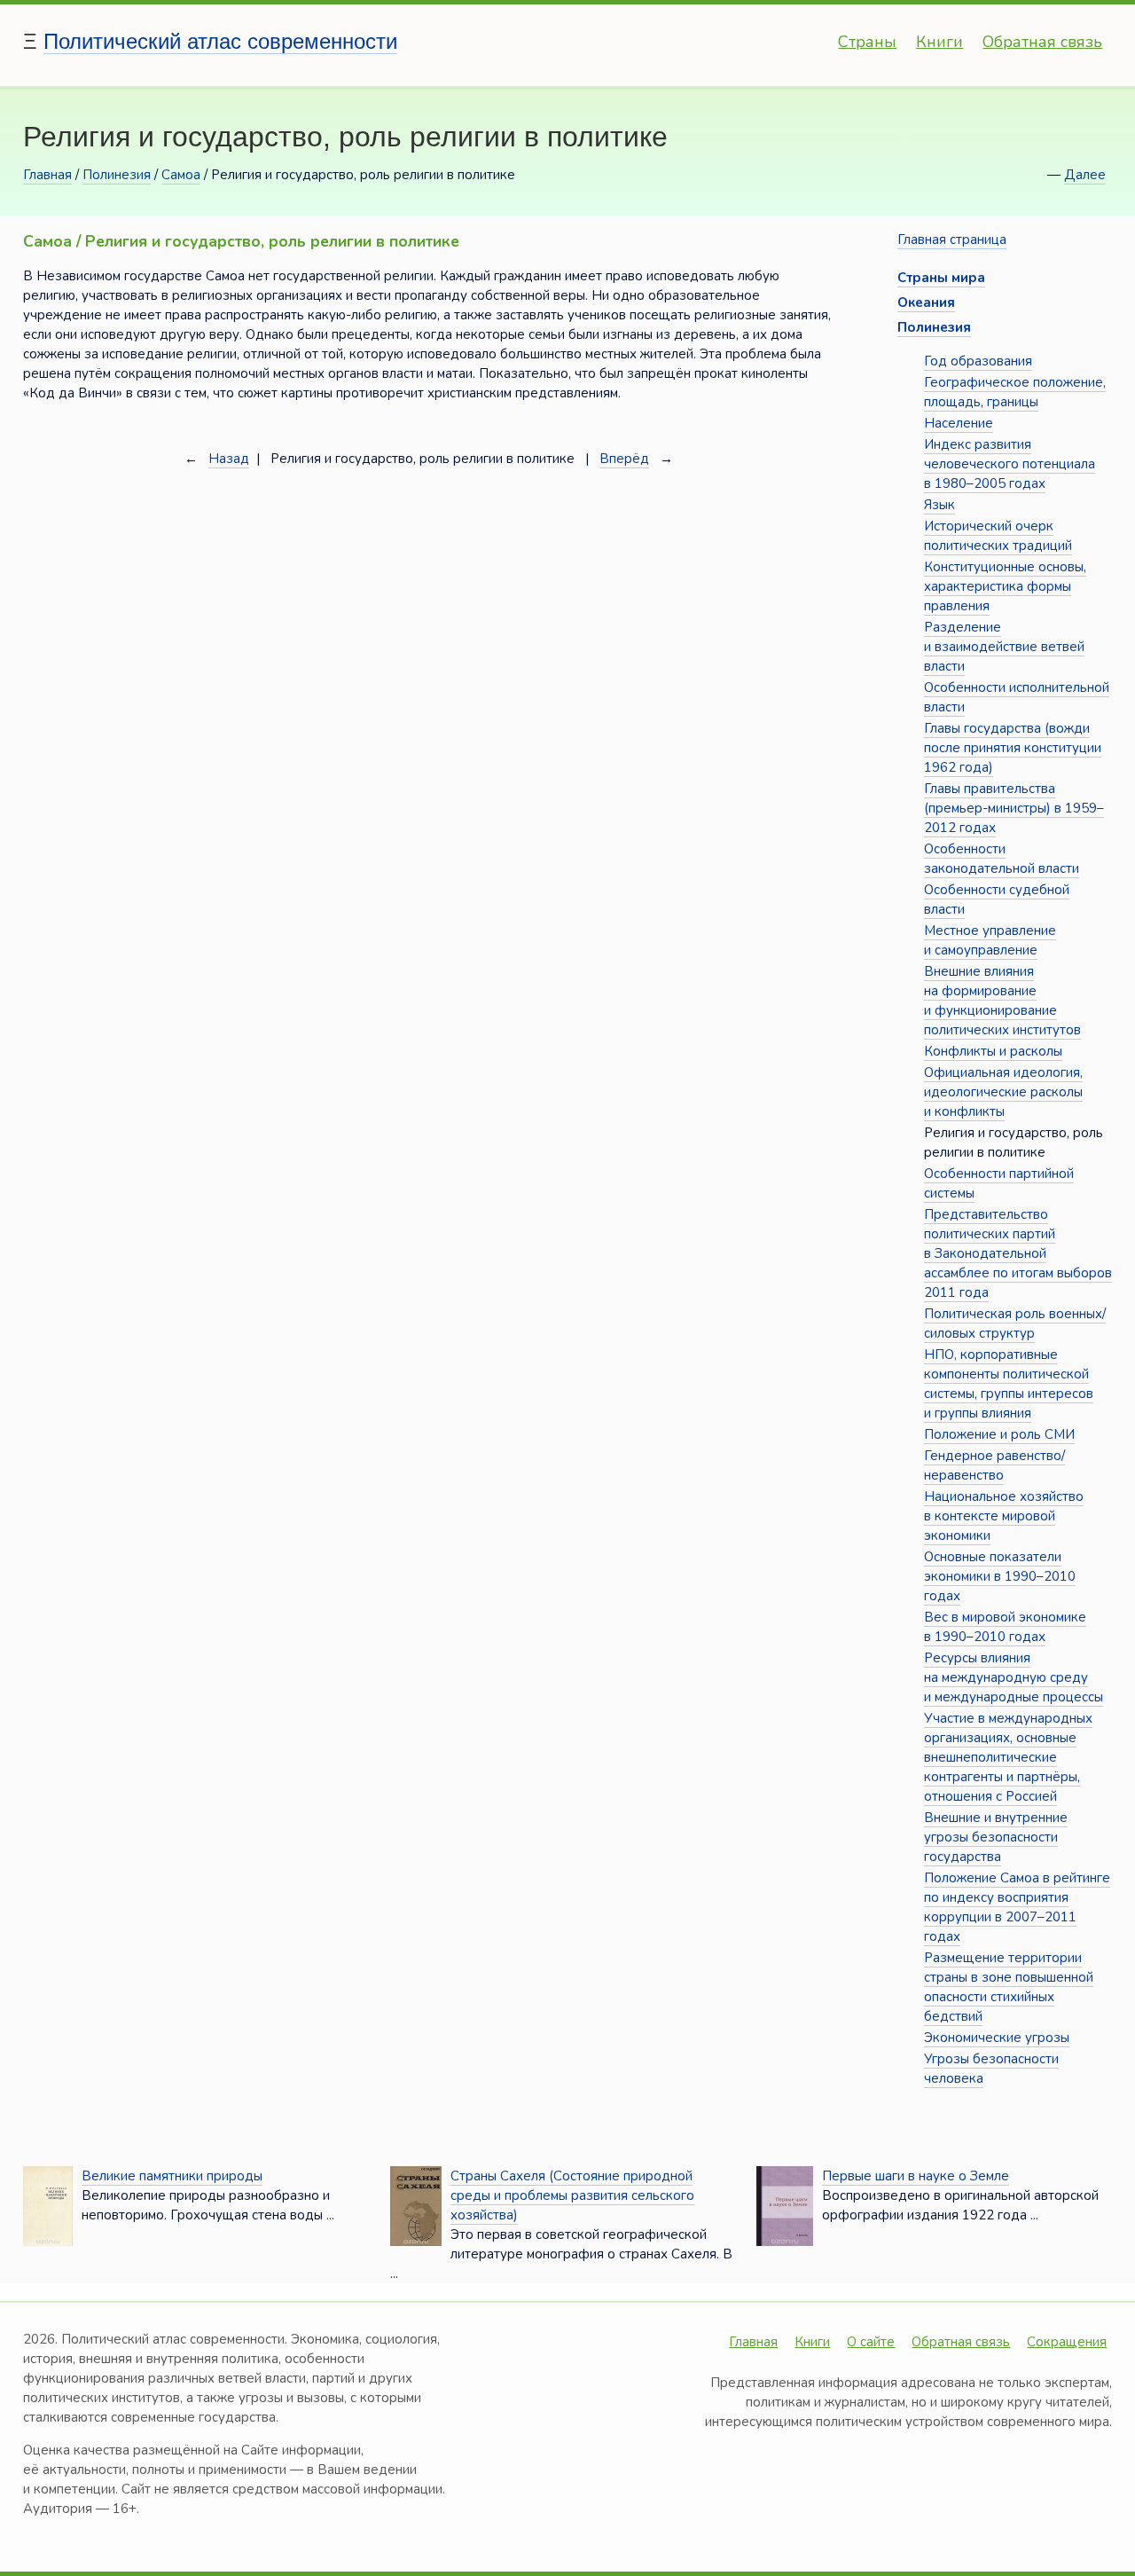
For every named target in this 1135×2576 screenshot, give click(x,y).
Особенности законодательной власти (1002, 859)
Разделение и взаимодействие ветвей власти (1004, 647)
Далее (1085, 175)
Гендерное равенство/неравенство (994, 1465)
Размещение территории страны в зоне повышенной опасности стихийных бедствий (1009, 1987)
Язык (939, 505)
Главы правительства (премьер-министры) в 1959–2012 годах (1014, 808)
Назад (229, 459)
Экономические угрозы (997, 2038)
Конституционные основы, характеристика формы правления (1005, 586)
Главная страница (952, 240)
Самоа (181, 175)
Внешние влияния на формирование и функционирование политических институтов (1002, 1001)
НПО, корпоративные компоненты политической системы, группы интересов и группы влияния (1009, 1384)
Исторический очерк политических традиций (998, 536)
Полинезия (117, 175)
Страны (867, 42)
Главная (47, 175)
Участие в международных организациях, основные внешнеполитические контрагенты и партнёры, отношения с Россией (1008, 1757)
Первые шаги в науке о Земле (916, 2176)
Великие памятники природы (172, 2176)
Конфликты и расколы (993, 1051)
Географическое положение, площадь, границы (1015, 392)
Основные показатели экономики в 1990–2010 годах (1000, 1576)
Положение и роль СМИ (999, 1434)
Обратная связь (1042, 42)
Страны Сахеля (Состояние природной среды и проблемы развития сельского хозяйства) (572, 2195)
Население (959, 423)
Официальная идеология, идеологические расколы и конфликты (1003, 1092)
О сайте (871, 2342)
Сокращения (1067, 2342)
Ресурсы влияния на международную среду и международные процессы (1014, 1677)
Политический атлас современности (220, 41)
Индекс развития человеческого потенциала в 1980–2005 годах (1010, 464)
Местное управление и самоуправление (990, 940)
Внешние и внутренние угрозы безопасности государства (996, 1837)
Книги (939, 42)
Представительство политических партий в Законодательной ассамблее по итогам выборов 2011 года (1018, 1253)
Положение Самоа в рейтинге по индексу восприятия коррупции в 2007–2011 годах (1017, 1907)
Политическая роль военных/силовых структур (1015, 1323)
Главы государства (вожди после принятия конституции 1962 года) (1013, 748)
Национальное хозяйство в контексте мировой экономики (1004, 1516)
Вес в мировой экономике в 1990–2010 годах (1005, 1627)
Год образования (978, 361)
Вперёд (624, 459)
